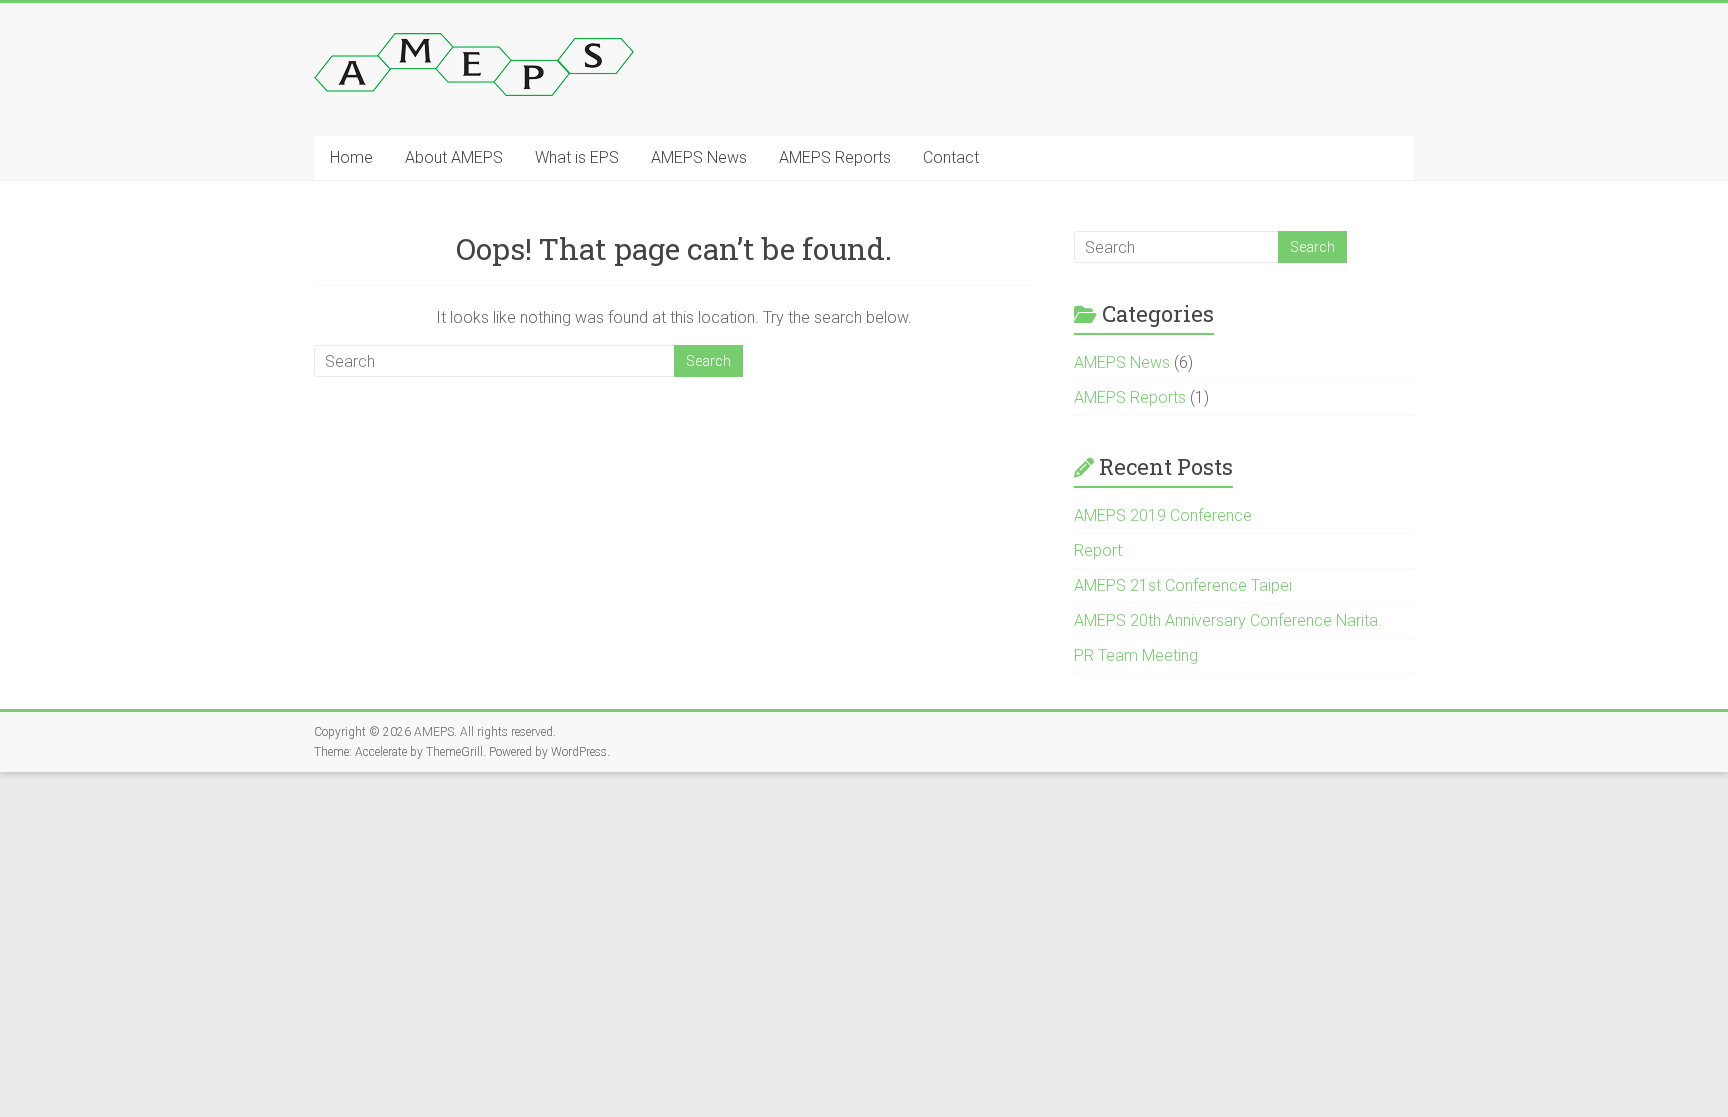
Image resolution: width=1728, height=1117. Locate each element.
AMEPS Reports (835, 157)
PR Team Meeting (1136, 655)
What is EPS (577, 157)
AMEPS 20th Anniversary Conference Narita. (1228, 620)
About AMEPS (454, 157)
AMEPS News (699, 157)
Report (1098, 550)
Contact (951, 157)
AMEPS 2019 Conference (1163, 515)
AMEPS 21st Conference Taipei (1183, 585)
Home (351, 157)
